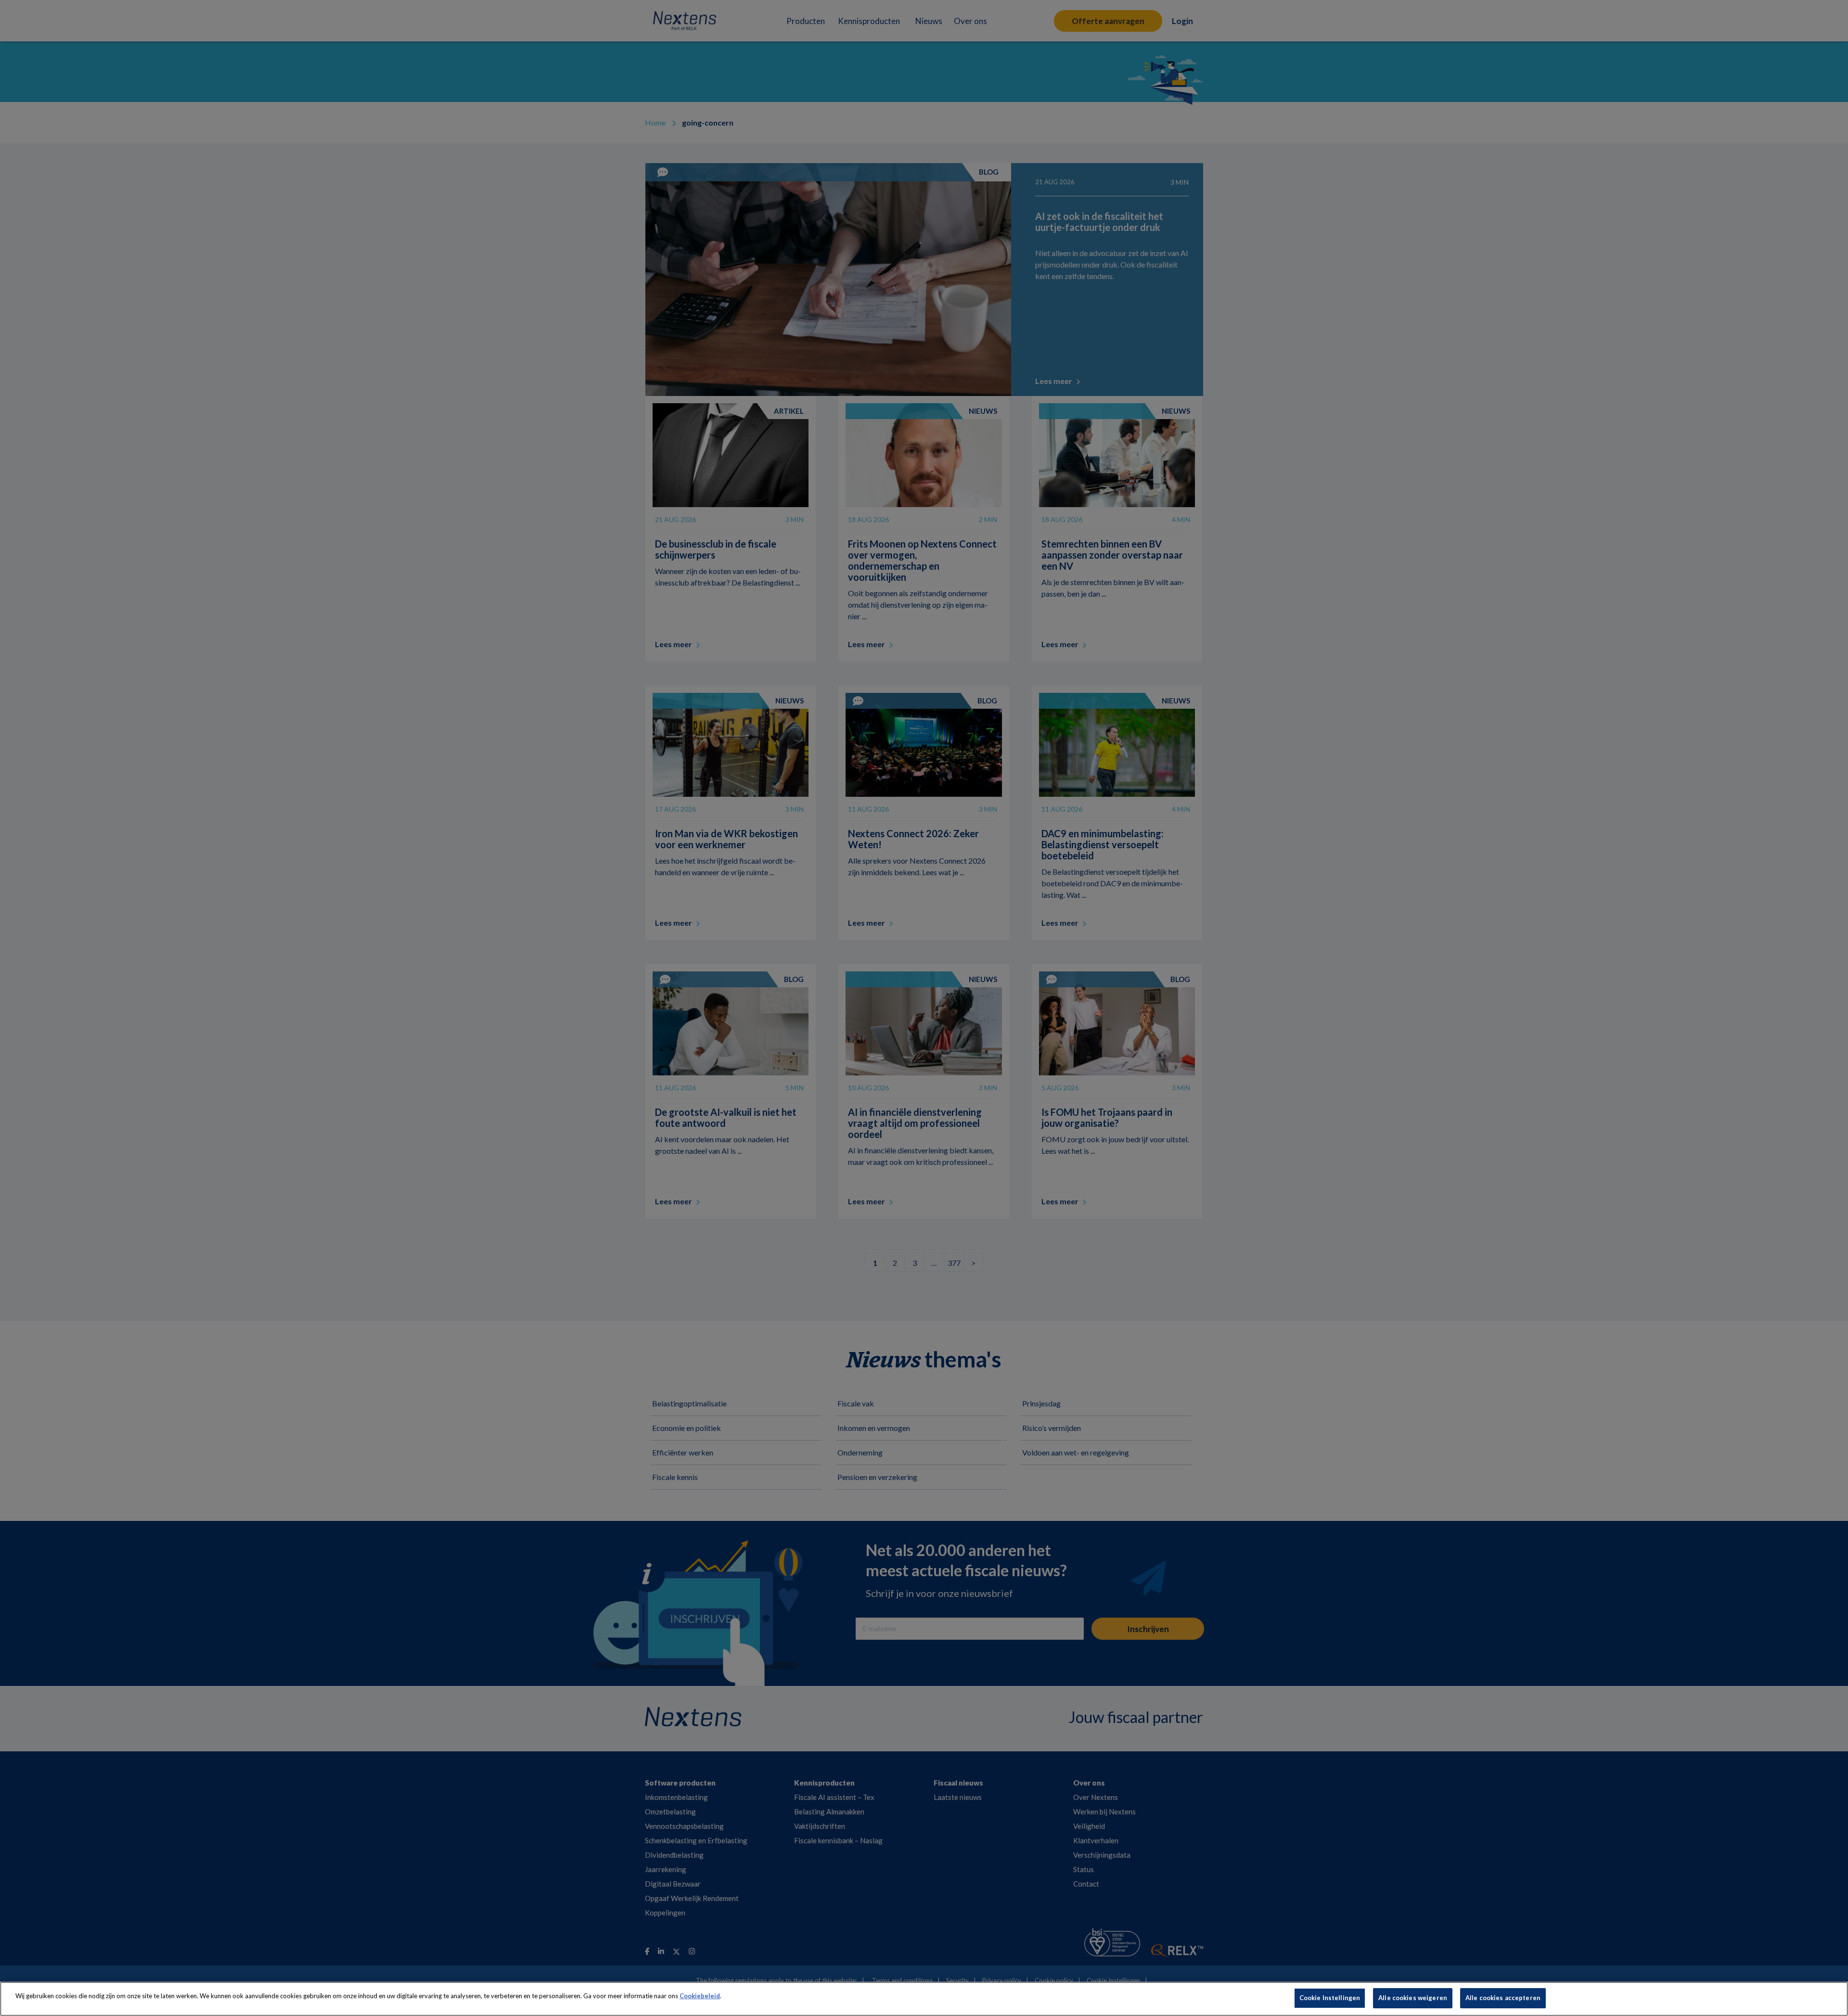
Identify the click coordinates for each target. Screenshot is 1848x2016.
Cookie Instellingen (1330, 1998)
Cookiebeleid (700, 1996)
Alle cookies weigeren (1413, 1998)
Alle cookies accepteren (1503, 1998)
